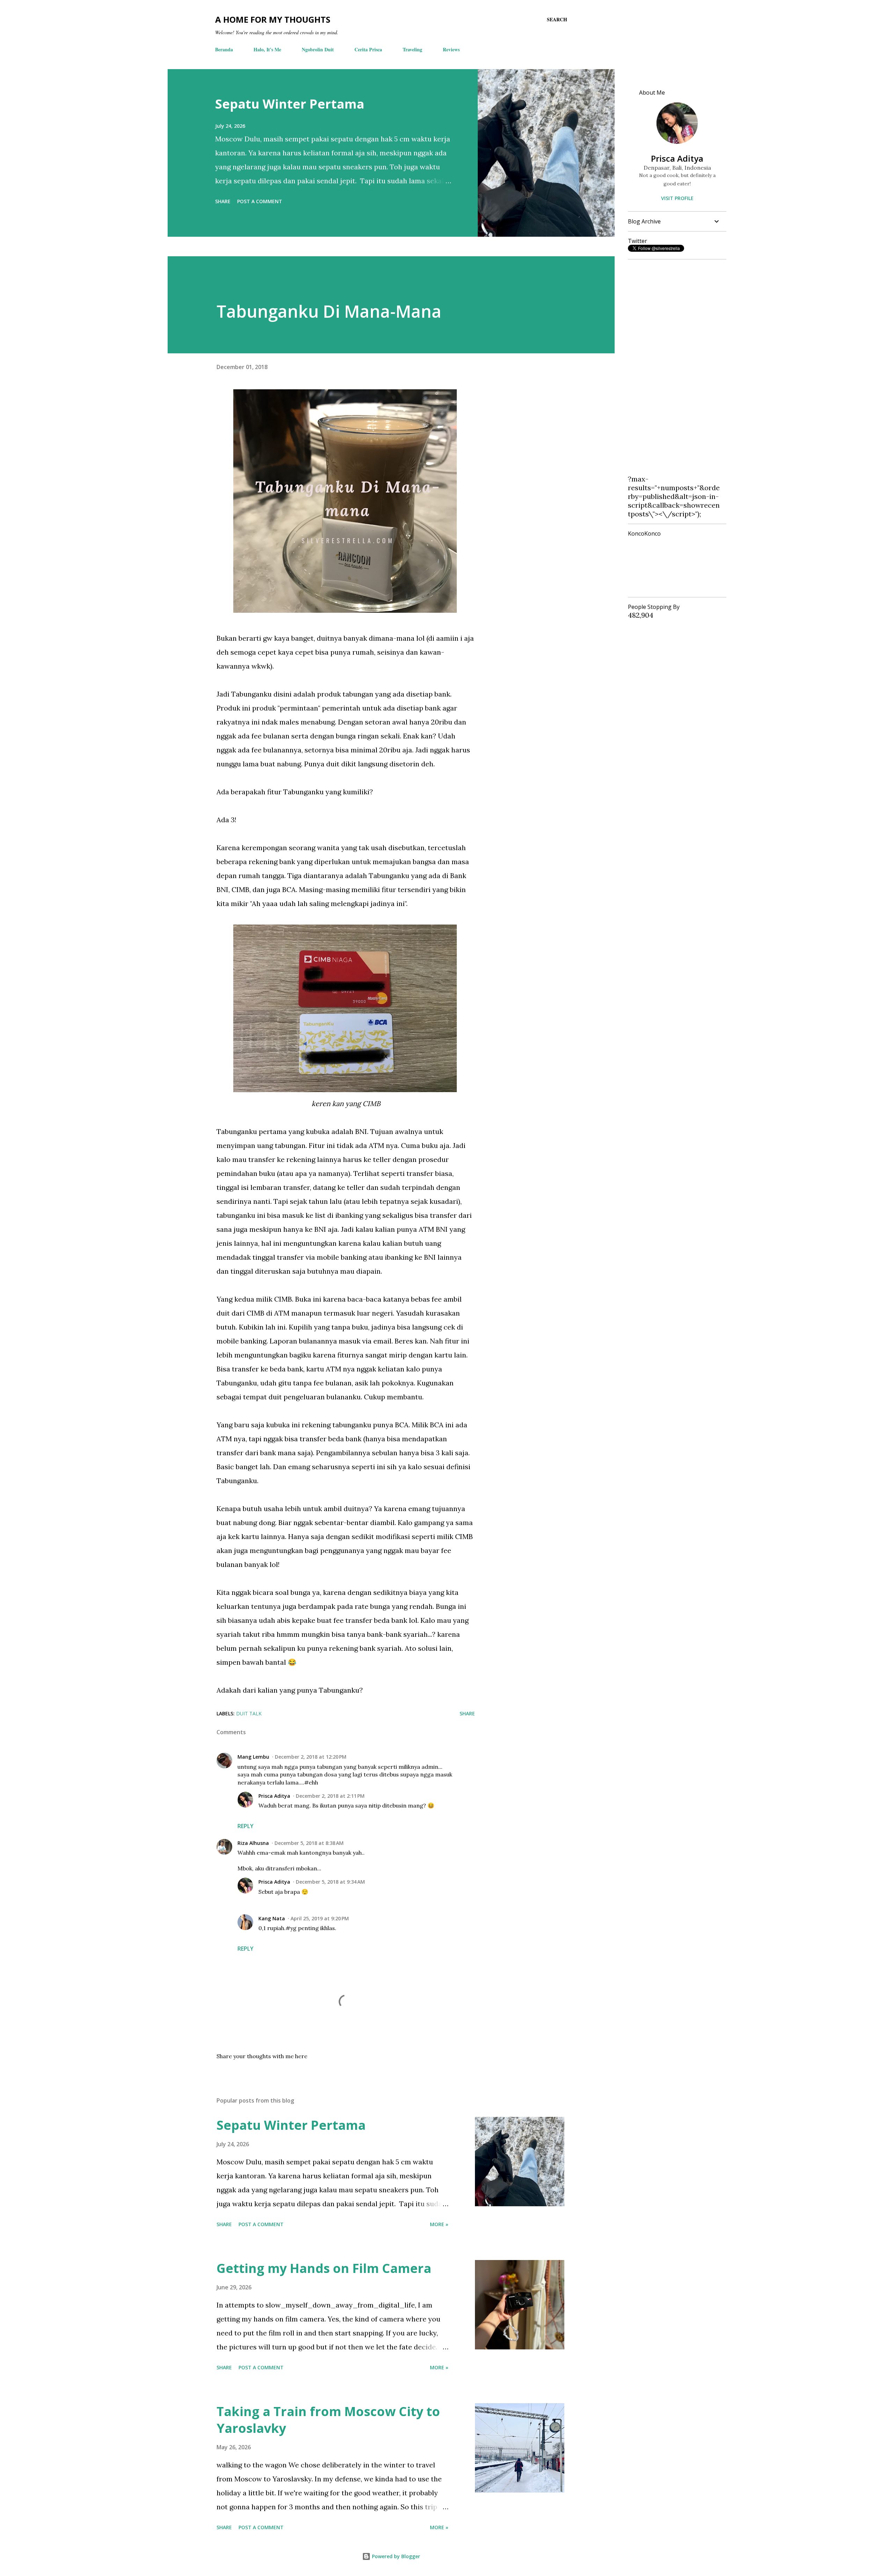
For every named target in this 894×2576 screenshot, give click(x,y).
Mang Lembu (253, 1757)
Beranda (224, 49)
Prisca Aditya (274, 1796)
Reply (246, 1826)
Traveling (412, 49)
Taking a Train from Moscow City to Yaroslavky (328, 2420)
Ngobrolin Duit (318, 49)
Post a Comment (260, 201)
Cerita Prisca (368, 49)
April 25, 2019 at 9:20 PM (320, 1918)
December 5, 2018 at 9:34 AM (330, 1882)
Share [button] (223, 201)
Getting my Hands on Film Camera (324, 2268)
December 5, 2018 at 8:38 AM (309, 1843)
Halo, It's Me (267, 49)
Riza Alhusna (253, 1843)
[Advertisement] (674, 370)
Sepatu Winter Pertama (290, 104)
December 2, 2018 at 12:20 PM (311, 1757)
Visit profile (677, 198)
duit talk (249, 1713)
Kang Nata (272, 1918)
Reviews (451, 49)
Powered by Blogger (395, 2556)
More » (439, 2224)
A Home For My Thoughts (273, 19)
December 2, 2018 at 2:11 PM (330, 1796)
